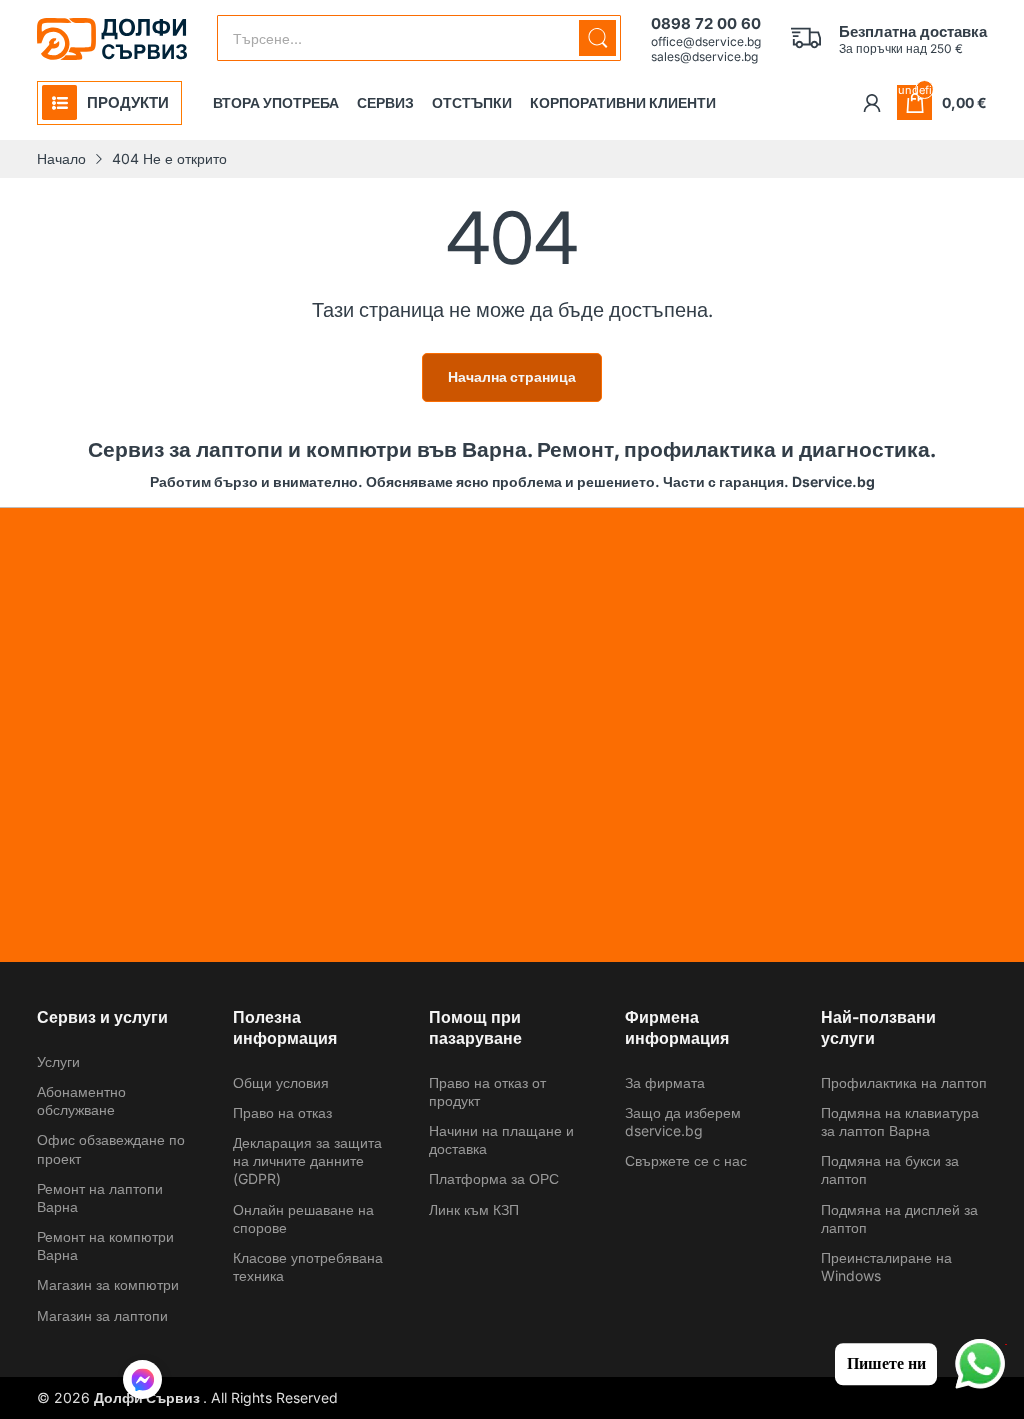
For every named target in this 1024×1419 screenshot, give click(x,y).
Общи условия (281, 1082)
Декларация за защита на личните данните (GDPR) (307, 1160)
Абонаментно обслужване (81, 1100)
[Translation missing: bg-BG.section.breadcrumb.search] (597, 38)
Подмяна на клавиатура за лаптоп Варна (900, 1121)
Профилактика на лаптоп (904, 1082)
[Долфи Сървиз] (112, 39)
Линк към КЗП (474, 1209)
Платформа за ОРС (494, 1178)
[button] (142, 1382)
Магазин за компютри (108, 1284)
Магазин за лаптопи (102, 1315)
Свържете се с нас (686, 1160)
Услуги (58, 1061)
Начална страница (512, 376)
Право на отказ (282, 1112)
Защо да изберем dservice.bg (683, 1121)
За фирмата (665, 1082)
